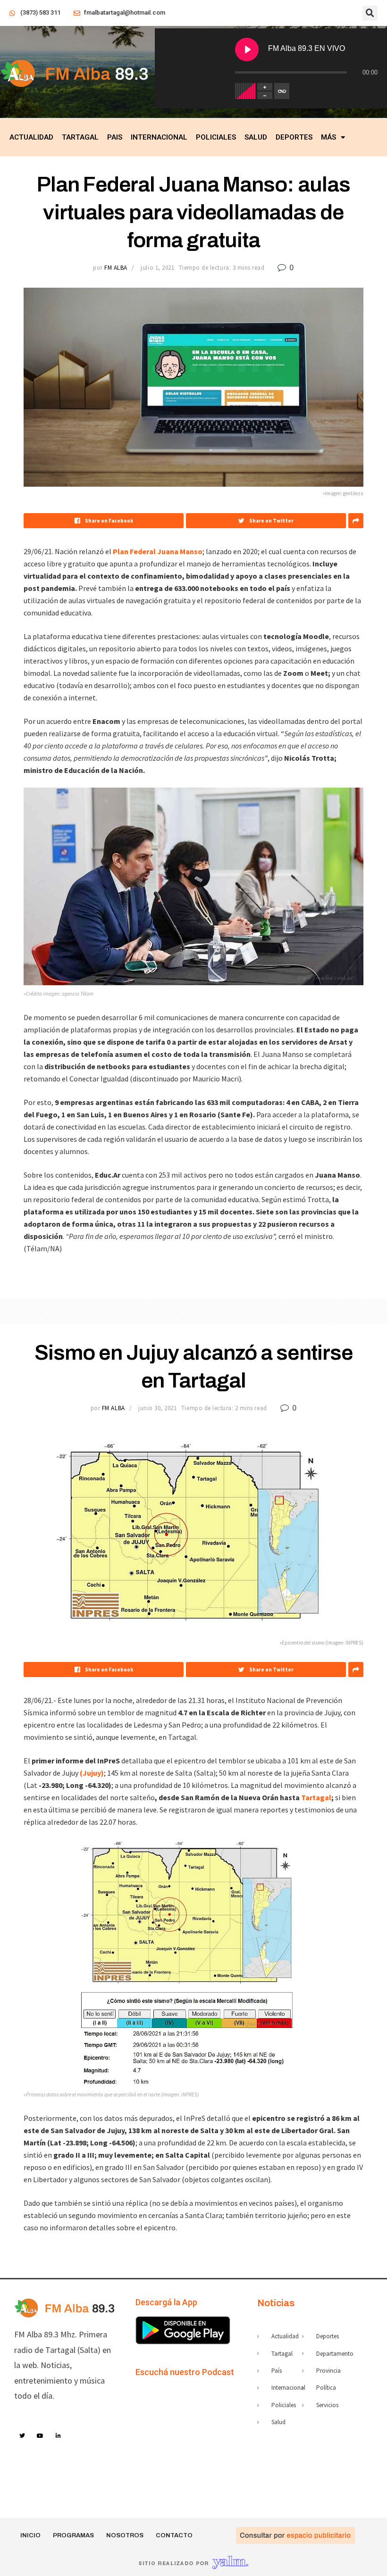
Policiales (216, 137)
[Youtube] (41, 2436)
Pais (115, 137)
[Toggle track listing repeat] (282, 91)
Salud (256, 137)
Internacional (159, 137)
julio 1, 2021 (157, 268)
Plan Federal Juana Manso (158, 551)
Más (328, 137)
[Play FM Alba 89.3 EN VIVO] (247, 50)
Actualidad (31, 137)
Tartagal (80, 137)
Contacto (174, 2535)
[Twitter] (22, 2436)
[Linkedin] (59, 2436)
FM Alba (116, 268)
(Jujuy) (92, 1773)
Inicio (30, 2535)
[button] (370, 13)
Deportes (294, 137)
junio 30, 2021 (157, 1408)
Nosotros (125, 2535)
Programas (73, 2535)
